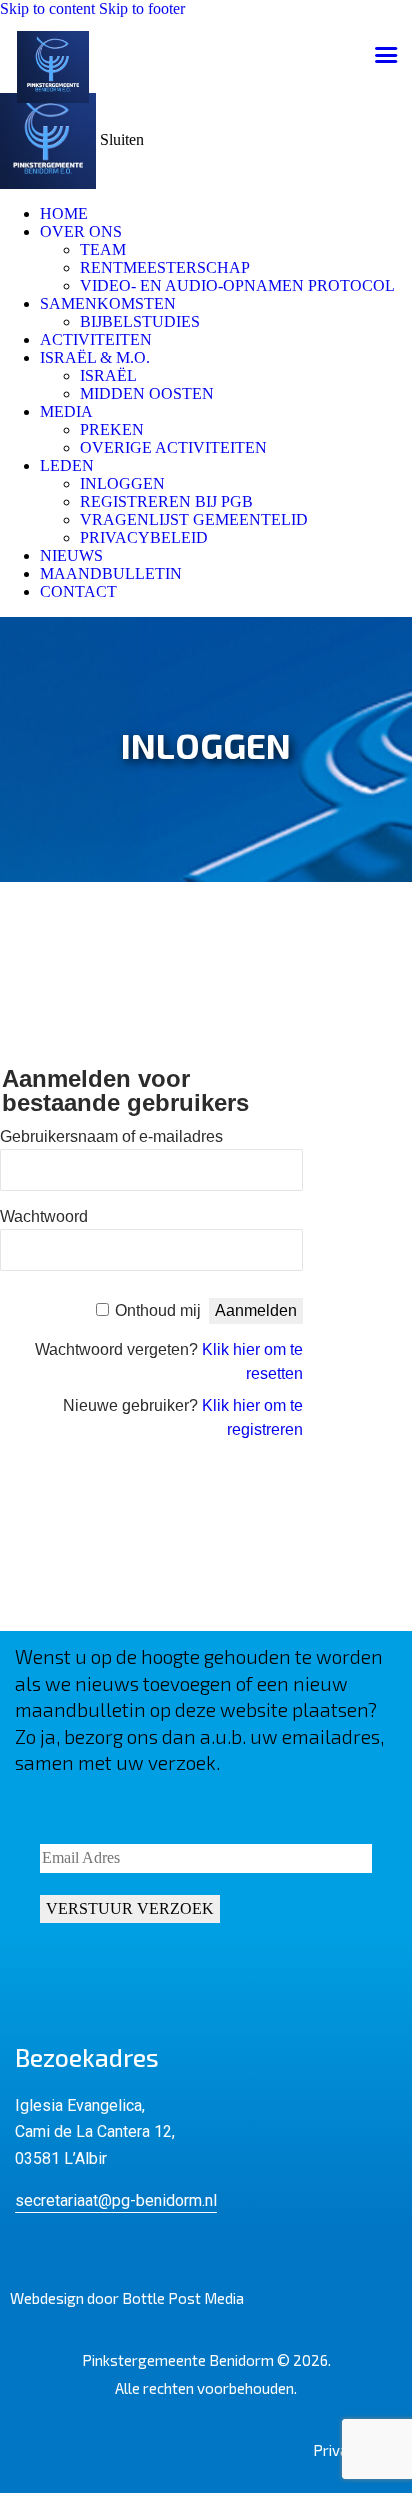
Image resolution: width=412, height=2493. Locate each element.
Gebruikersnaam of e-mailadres (111, 1136)
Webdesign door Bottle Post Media (127, 2298)
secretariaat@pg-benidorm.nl (116, 2200)
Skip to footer (142, 8)
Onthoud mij (158, 1310)
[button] (386, 55)
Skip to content (47, 8)
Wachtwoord (44, 1216)
